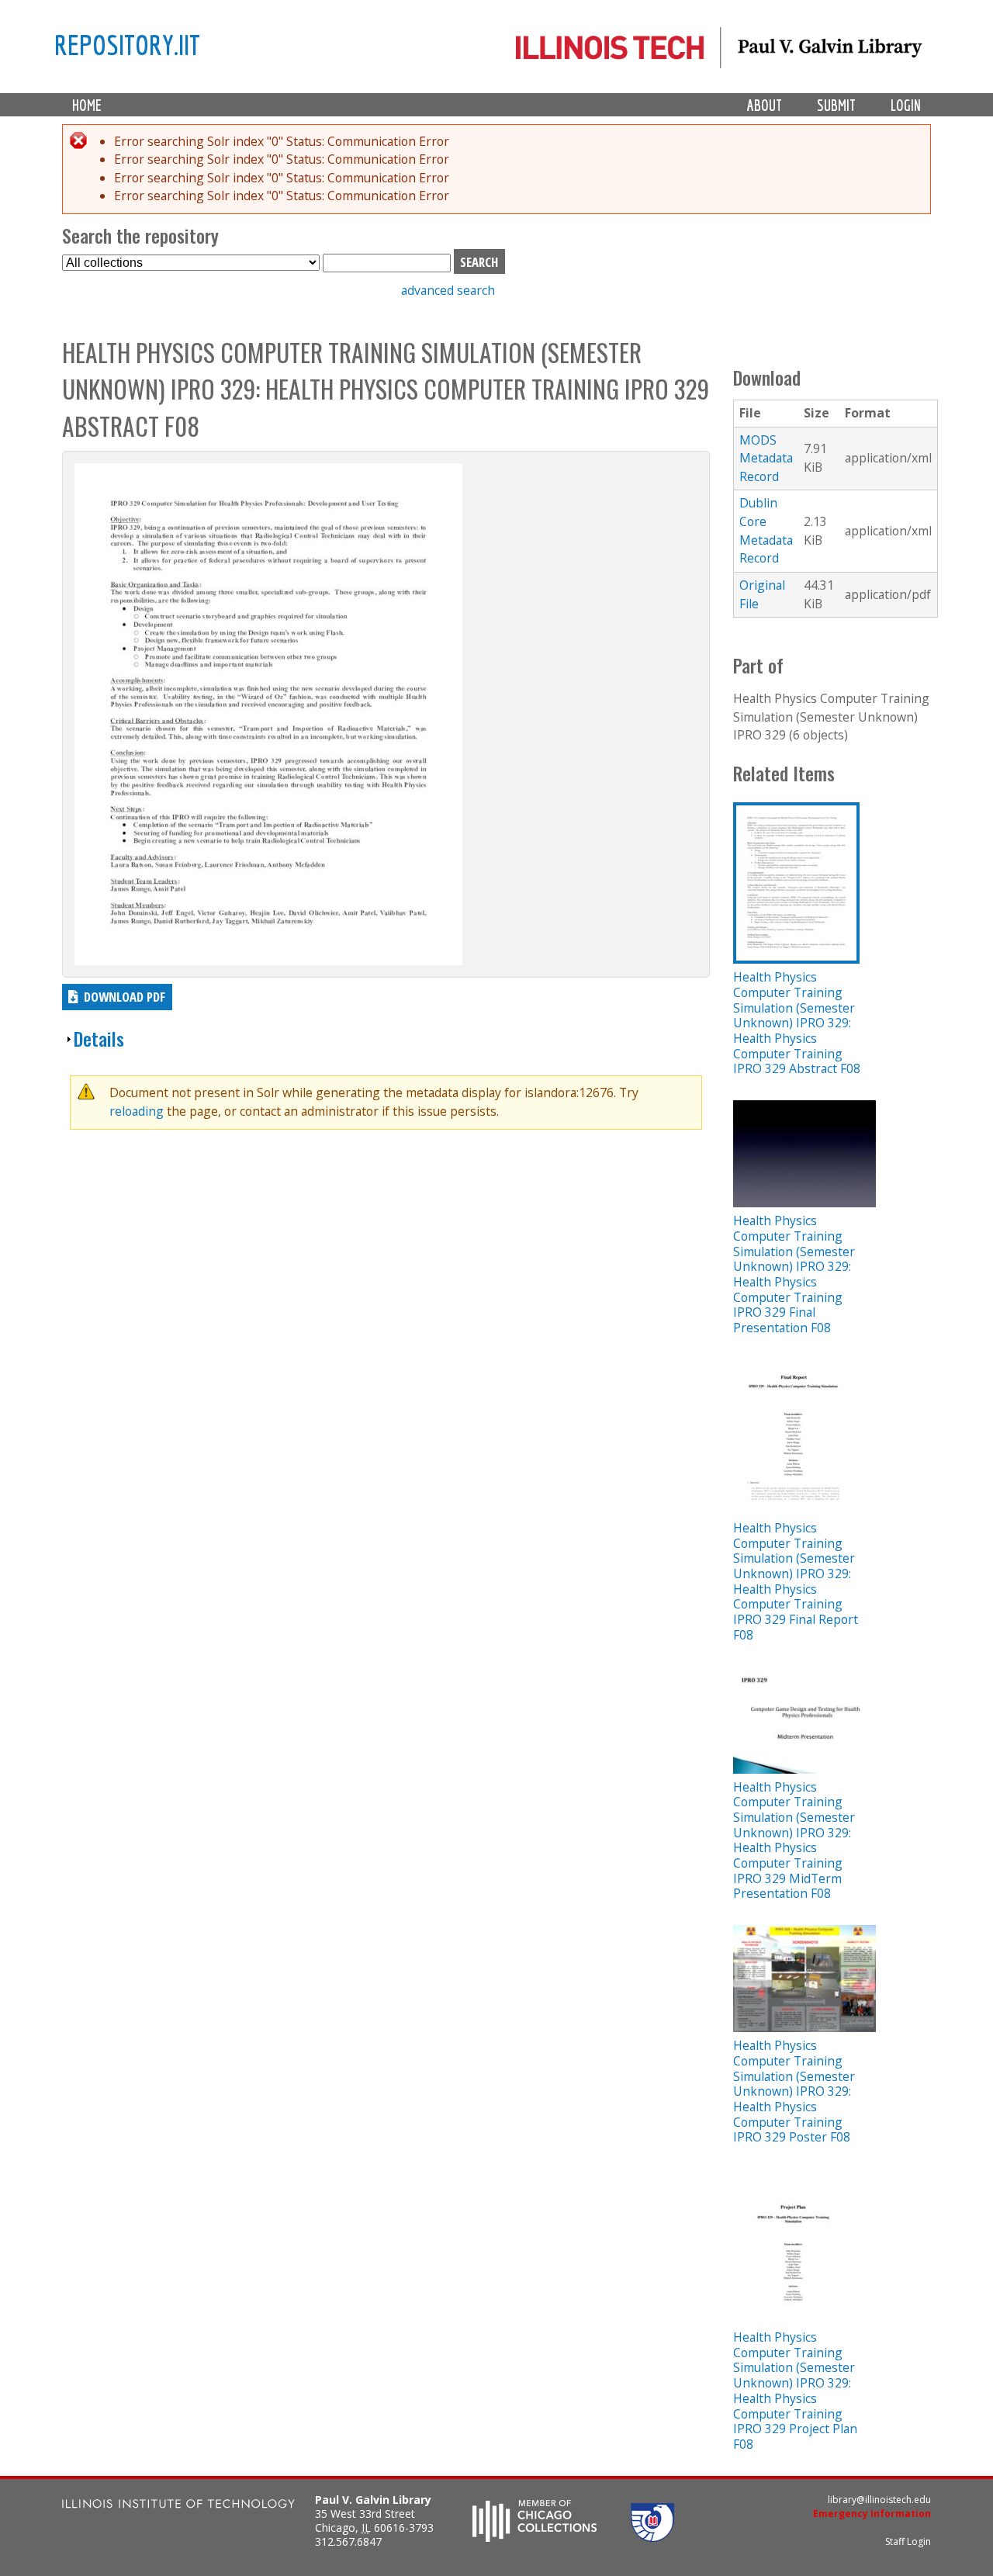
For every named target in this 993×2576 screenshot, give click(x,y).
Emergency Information (872, 2514)
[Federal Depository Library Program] (652, 2537)
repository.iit (127, 44)
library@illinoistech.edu (879, 2500)
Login (906, 105)
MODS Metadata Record (766, 458)
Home (87, 105)
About (765, 105)
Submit (836, 105)
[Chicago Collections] (535, 2537)
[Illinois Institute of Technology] (178, 2506)
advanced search (448, 290)
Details (99, 1039)
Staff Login (908, 2541)
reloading (137, 1111)
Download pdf (125, 997)
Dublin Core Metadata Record (766, 530)
